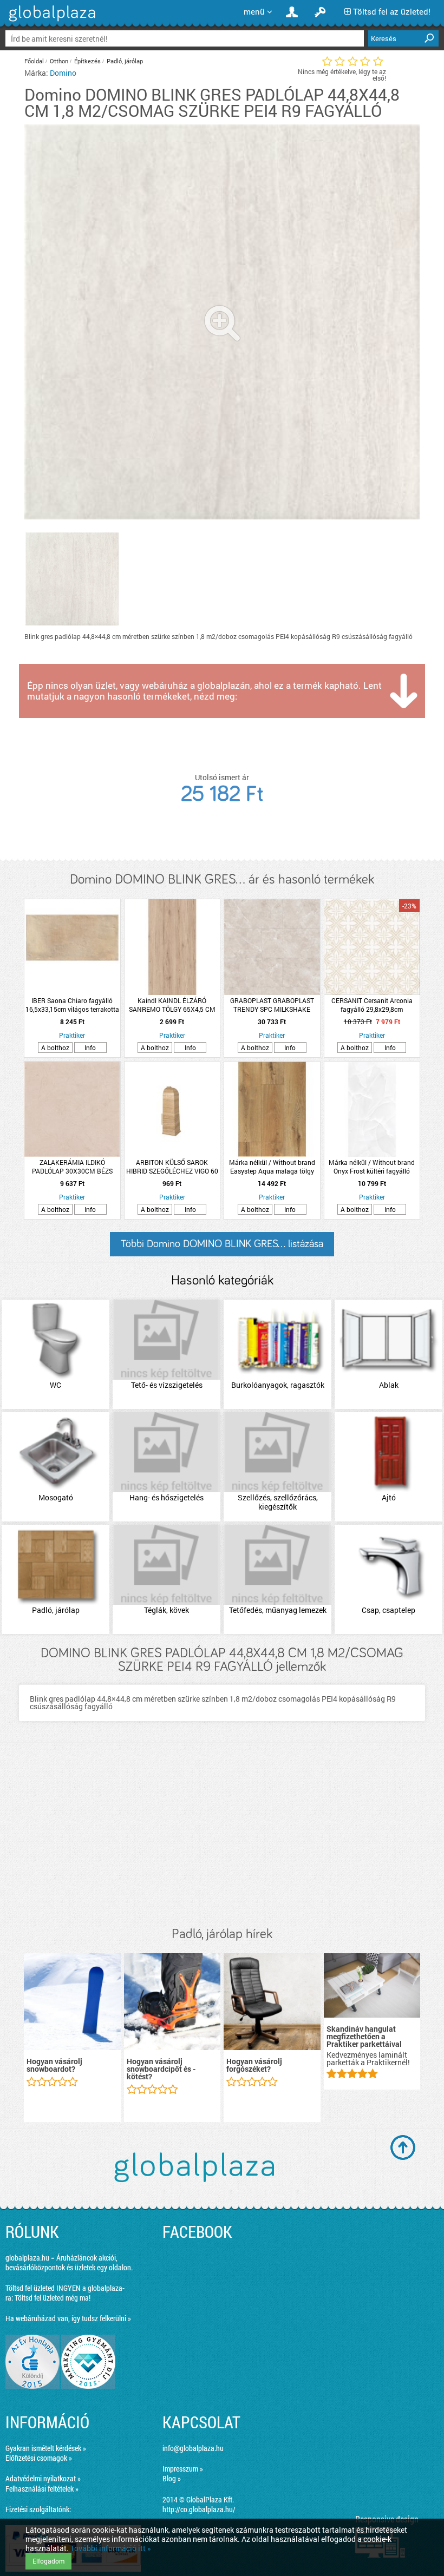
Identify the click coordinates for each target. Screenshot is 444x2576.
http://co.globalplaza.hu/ (199, 2509)
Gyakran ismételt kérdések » (46, 2448)
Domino (63, 73)
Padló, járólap (125, 61)
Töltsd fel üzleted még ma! (53, 2298)
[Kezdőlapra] (51, 21)
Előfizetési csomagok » (39, 2458)
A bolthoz (55, 1047)
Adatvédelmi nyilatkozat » (43, 2478)
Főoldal (34, 61)
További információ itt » (111, 2548)
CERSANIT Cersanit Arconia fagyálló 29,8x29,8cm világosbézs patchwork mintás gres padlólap (372, 1005)
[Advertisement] (222, 1835)
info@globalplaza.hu (193, 2448)
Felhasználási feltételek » (42, 2489)
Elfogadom (48, 2561)
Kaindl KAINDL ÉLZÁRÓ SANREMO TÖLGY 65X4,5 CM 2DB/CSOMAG (172, 1005)
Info (90, 1047)
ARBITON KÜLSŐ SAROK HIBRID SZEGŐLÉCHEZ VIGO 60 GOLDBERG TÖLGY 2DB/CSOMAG (172, 1167)
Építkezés (87, 61)
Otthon (59, 61)
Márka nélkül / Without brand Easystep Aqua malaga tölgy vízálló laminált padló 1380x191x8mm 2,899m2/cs (272, 1167)
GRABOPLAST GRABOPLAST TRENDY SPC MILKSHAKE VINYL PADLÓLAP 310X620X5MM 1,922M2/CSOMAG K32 (272, 1005)
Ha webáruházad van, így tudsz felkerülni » (68, 2318)
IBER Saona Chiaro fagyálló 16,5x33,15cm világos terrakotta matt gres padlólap (72, 1005)
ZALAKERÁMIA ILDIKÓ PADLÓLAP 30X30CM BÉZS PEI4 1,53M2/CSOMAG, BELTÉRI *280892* (72, 1167)
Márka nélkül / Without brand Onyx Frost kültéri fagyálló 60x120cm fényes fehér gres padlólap (372, 1167)
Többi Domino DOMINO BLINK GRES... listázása (222, 1244)
